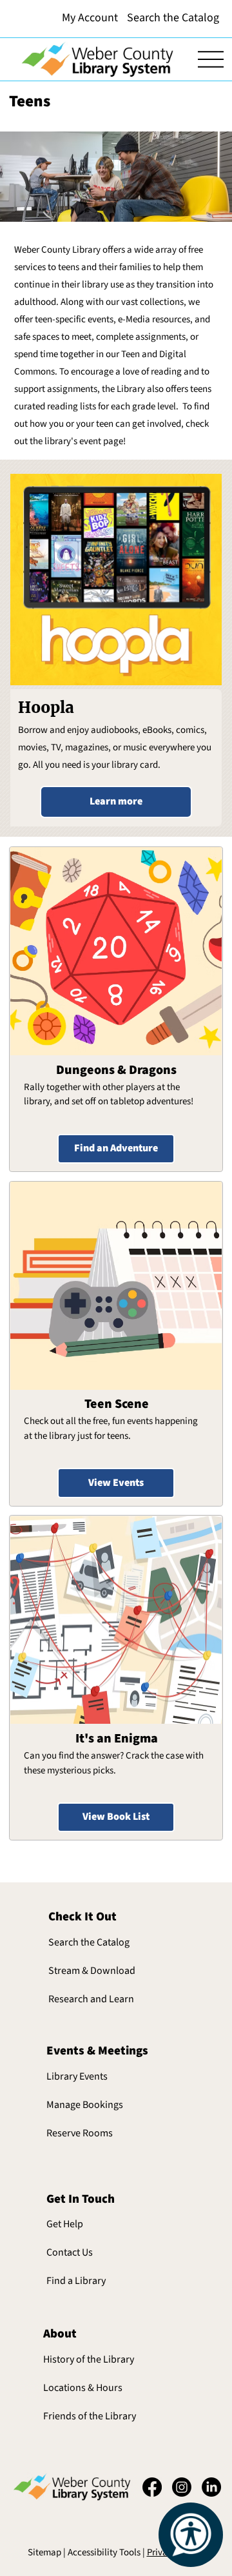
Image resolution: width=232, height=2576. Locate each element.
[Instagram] (182, 2487)
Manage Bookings (85, 2105)
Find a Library (76, 2281)
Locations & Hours (83, 2388)
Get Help (65, 2224)
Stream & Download (92, 1971)
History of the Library (89, 2359)
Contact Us (70, 2252)
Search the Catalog (89, 1942)
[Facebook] (152, 2487)
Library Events (77, 2076)
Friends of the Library (90, 2416)
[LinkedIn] (211, 2487)
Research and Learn (91, 1999)
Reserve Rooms (80, 2133)
